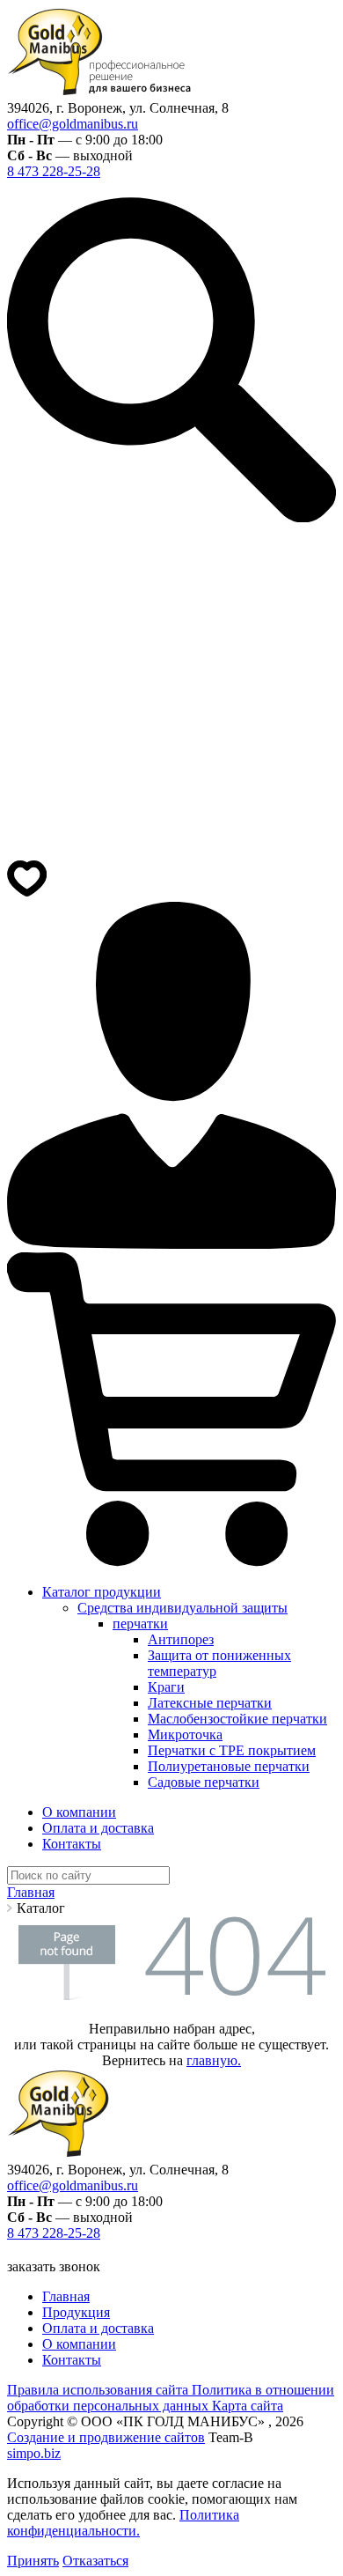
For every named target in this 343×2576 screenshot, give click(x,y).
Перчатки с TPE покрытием (232, 1750)
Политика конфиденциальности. (123, 2523)
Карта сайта (248, 2406)
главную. (214, 2060)
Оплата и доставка (98, 1828)
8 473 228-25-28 (54, 171)
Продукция (76, 2312)
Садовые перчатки (204, 1782)
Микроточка (185, 1735)
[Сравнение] (171, 850)
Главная (66, 2296)
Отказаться (95, 2561)
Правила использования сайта (99, 2390)
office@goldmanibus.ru (73, 124)
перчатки (140, 1624)
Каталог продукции (102, 1592)
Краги (166, 1687)
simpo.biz (34, 2453)
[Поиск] (171, 517)
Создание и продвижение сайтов (106, 2437)
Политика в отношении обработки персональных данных (171, 2398)
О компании (79, 1812)
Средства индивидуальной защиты (182, 1608)
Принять (33, 2561)
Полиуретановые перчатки (229, 1766)
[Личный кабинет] (171, 1244)
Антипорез (181, 1639)
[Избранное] (27, 893)
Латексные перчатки (210, 1703)
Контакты (72, 1844)
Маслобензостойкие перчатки (237, 1719)
